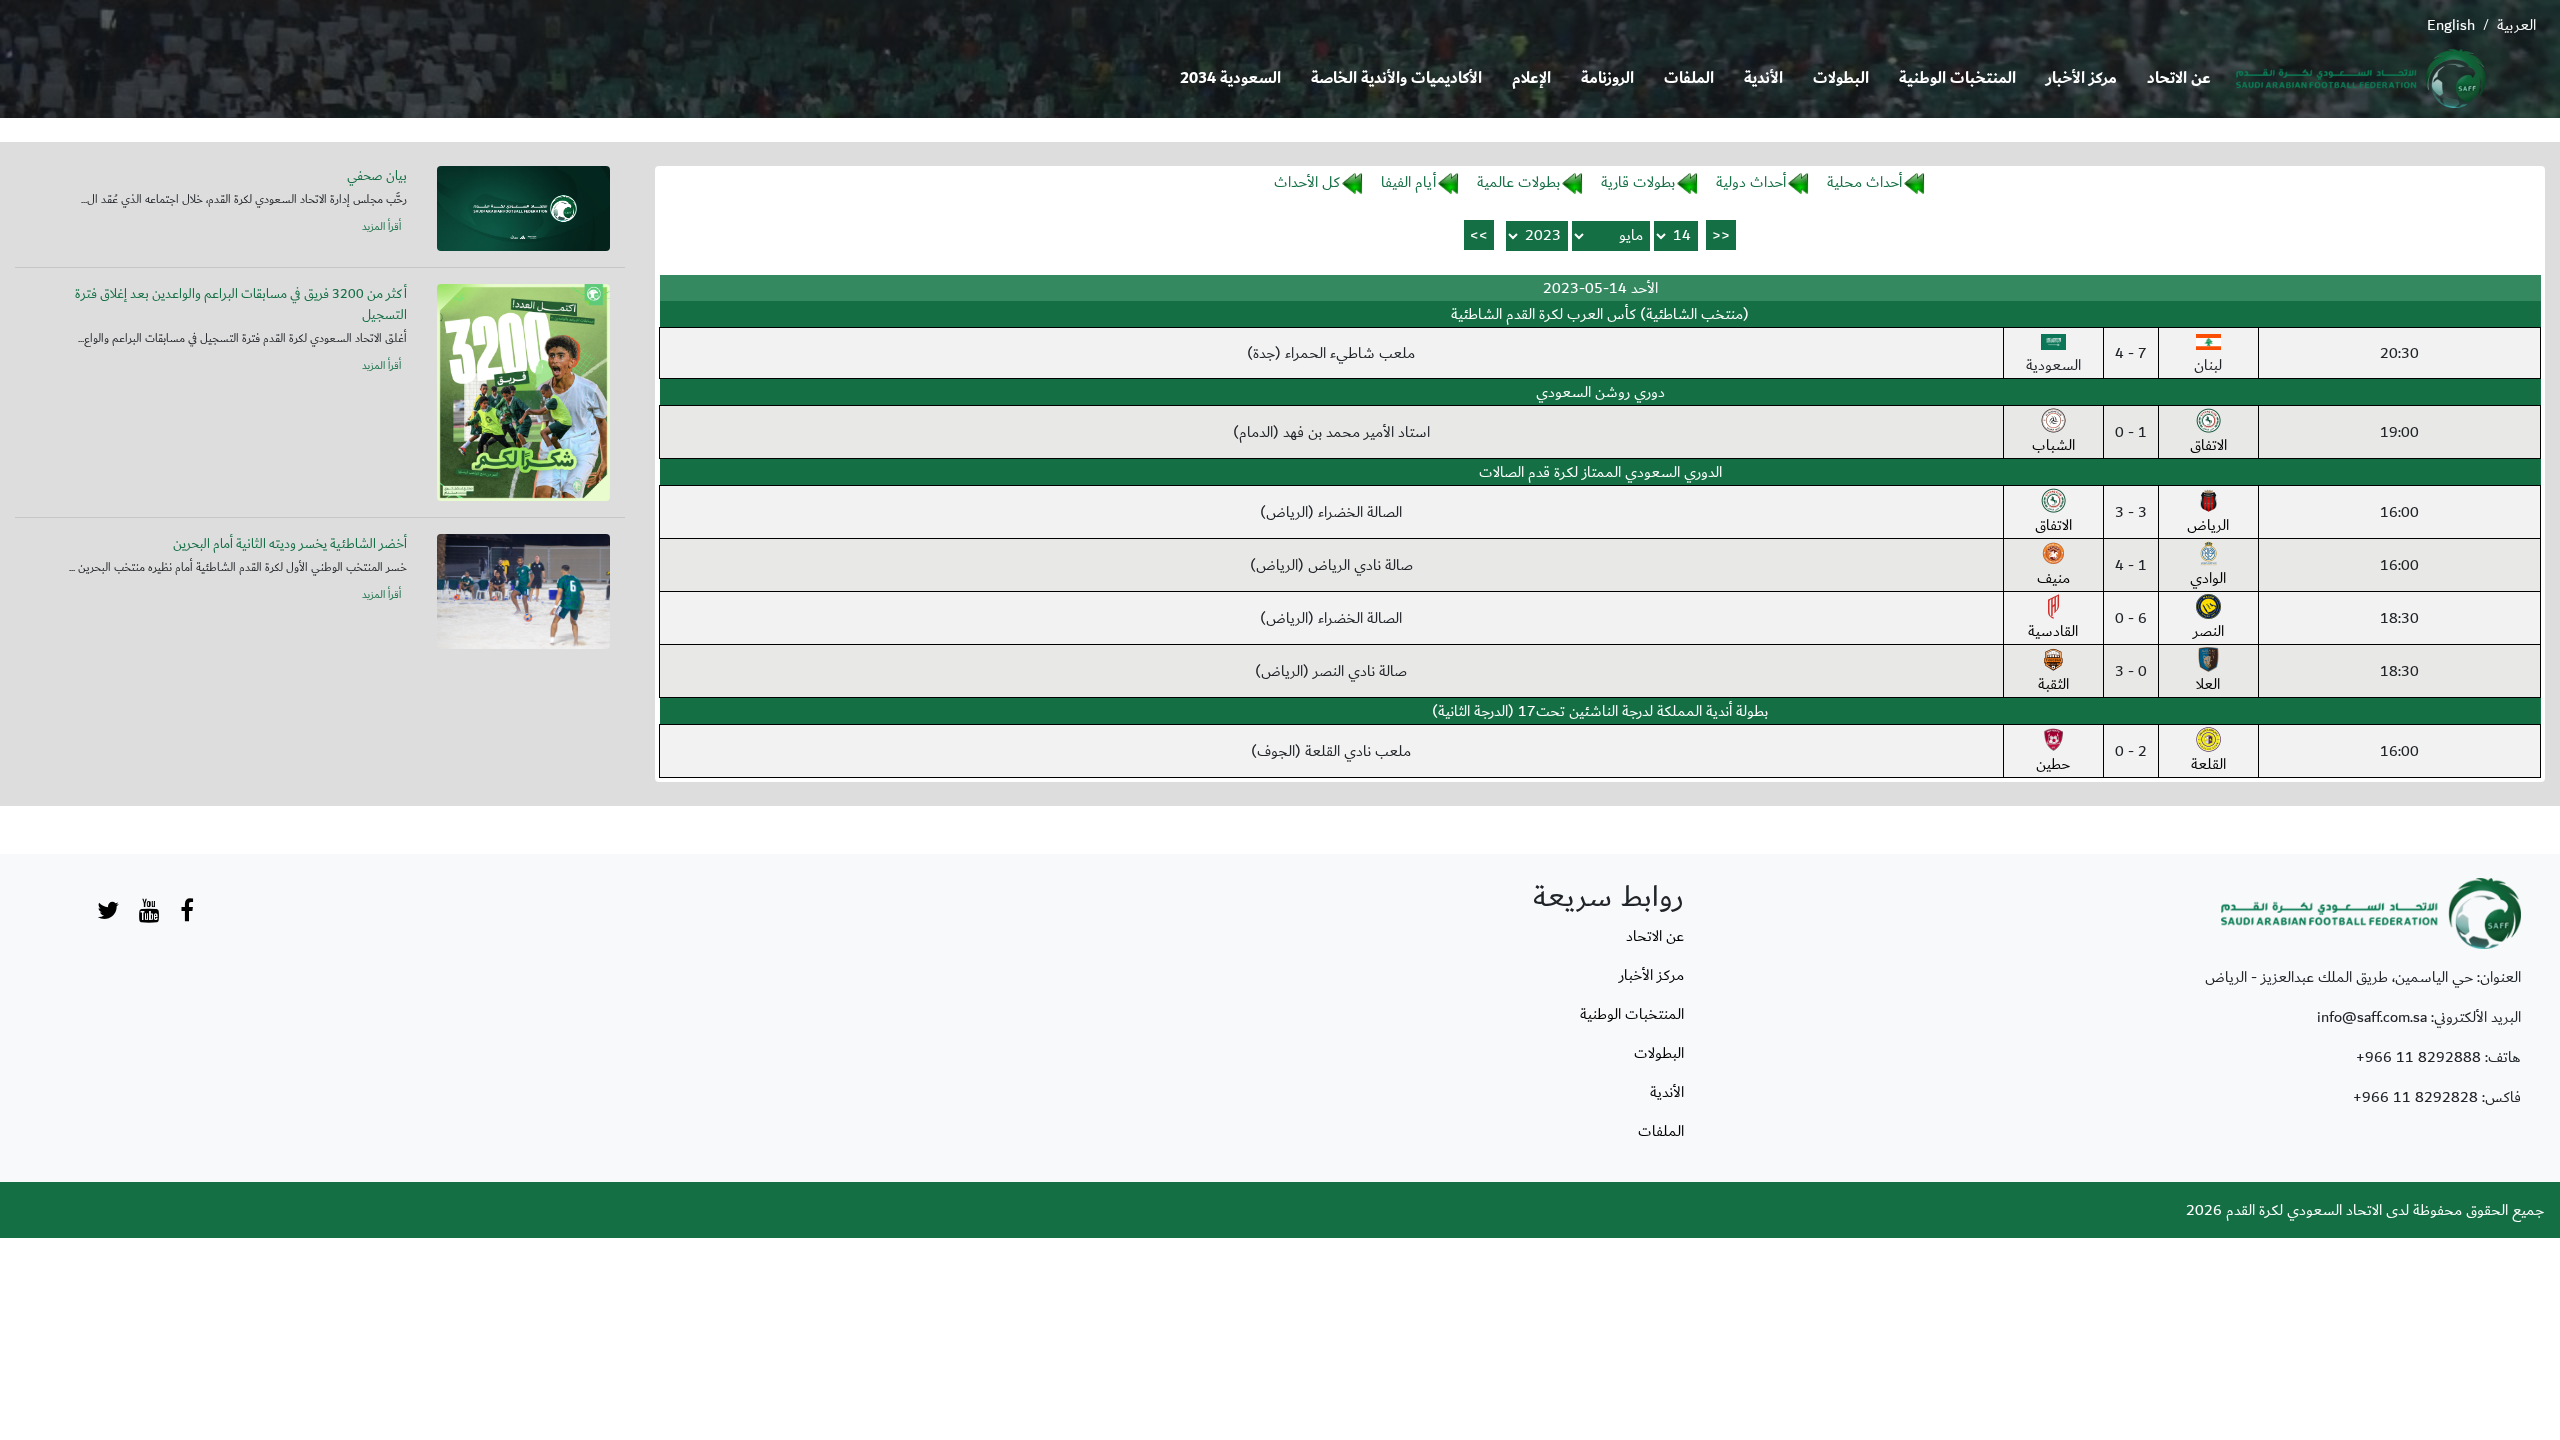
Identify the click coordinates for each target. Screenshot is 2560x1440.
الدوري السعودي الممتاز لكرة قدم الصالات (1600, 472)
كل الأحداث (1307, 182)
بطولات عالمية (1518, 182)
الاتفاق (2208, 445)
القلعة (2208, 764)
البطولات (1841, 78)
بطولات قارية (1638, 182)
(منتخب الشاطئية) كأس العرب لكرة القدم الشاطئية (1600, 314)
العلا (2208, 684)
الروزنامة (1607, 78)
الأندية (1763, 78)
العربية (2516, 25)
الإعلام (1531, 78)
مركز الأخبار (2081, 78)
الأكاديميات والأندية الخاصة (1396, 78)
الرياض (2208, 525)
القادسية (2053, 631)
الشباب (2053, 445)
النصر (2208, 631)
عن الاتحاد (2179, 78)
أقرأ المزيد (381, 227)
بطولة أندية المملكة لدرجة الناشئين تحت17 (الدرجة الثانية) (1600, 711)
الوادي (2208, 578)
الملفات (1689, 78)
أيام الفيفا (1408, 182)
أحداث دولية (1751, 182)
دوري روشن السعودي (1600, 392)
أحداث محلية (1864, 182)
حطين (2053, 764)
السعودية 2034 (1230, 78)
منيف (2053, 578)
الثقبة (2053, 684)
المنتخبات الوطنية (1957, 78)
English (2451, 25)
